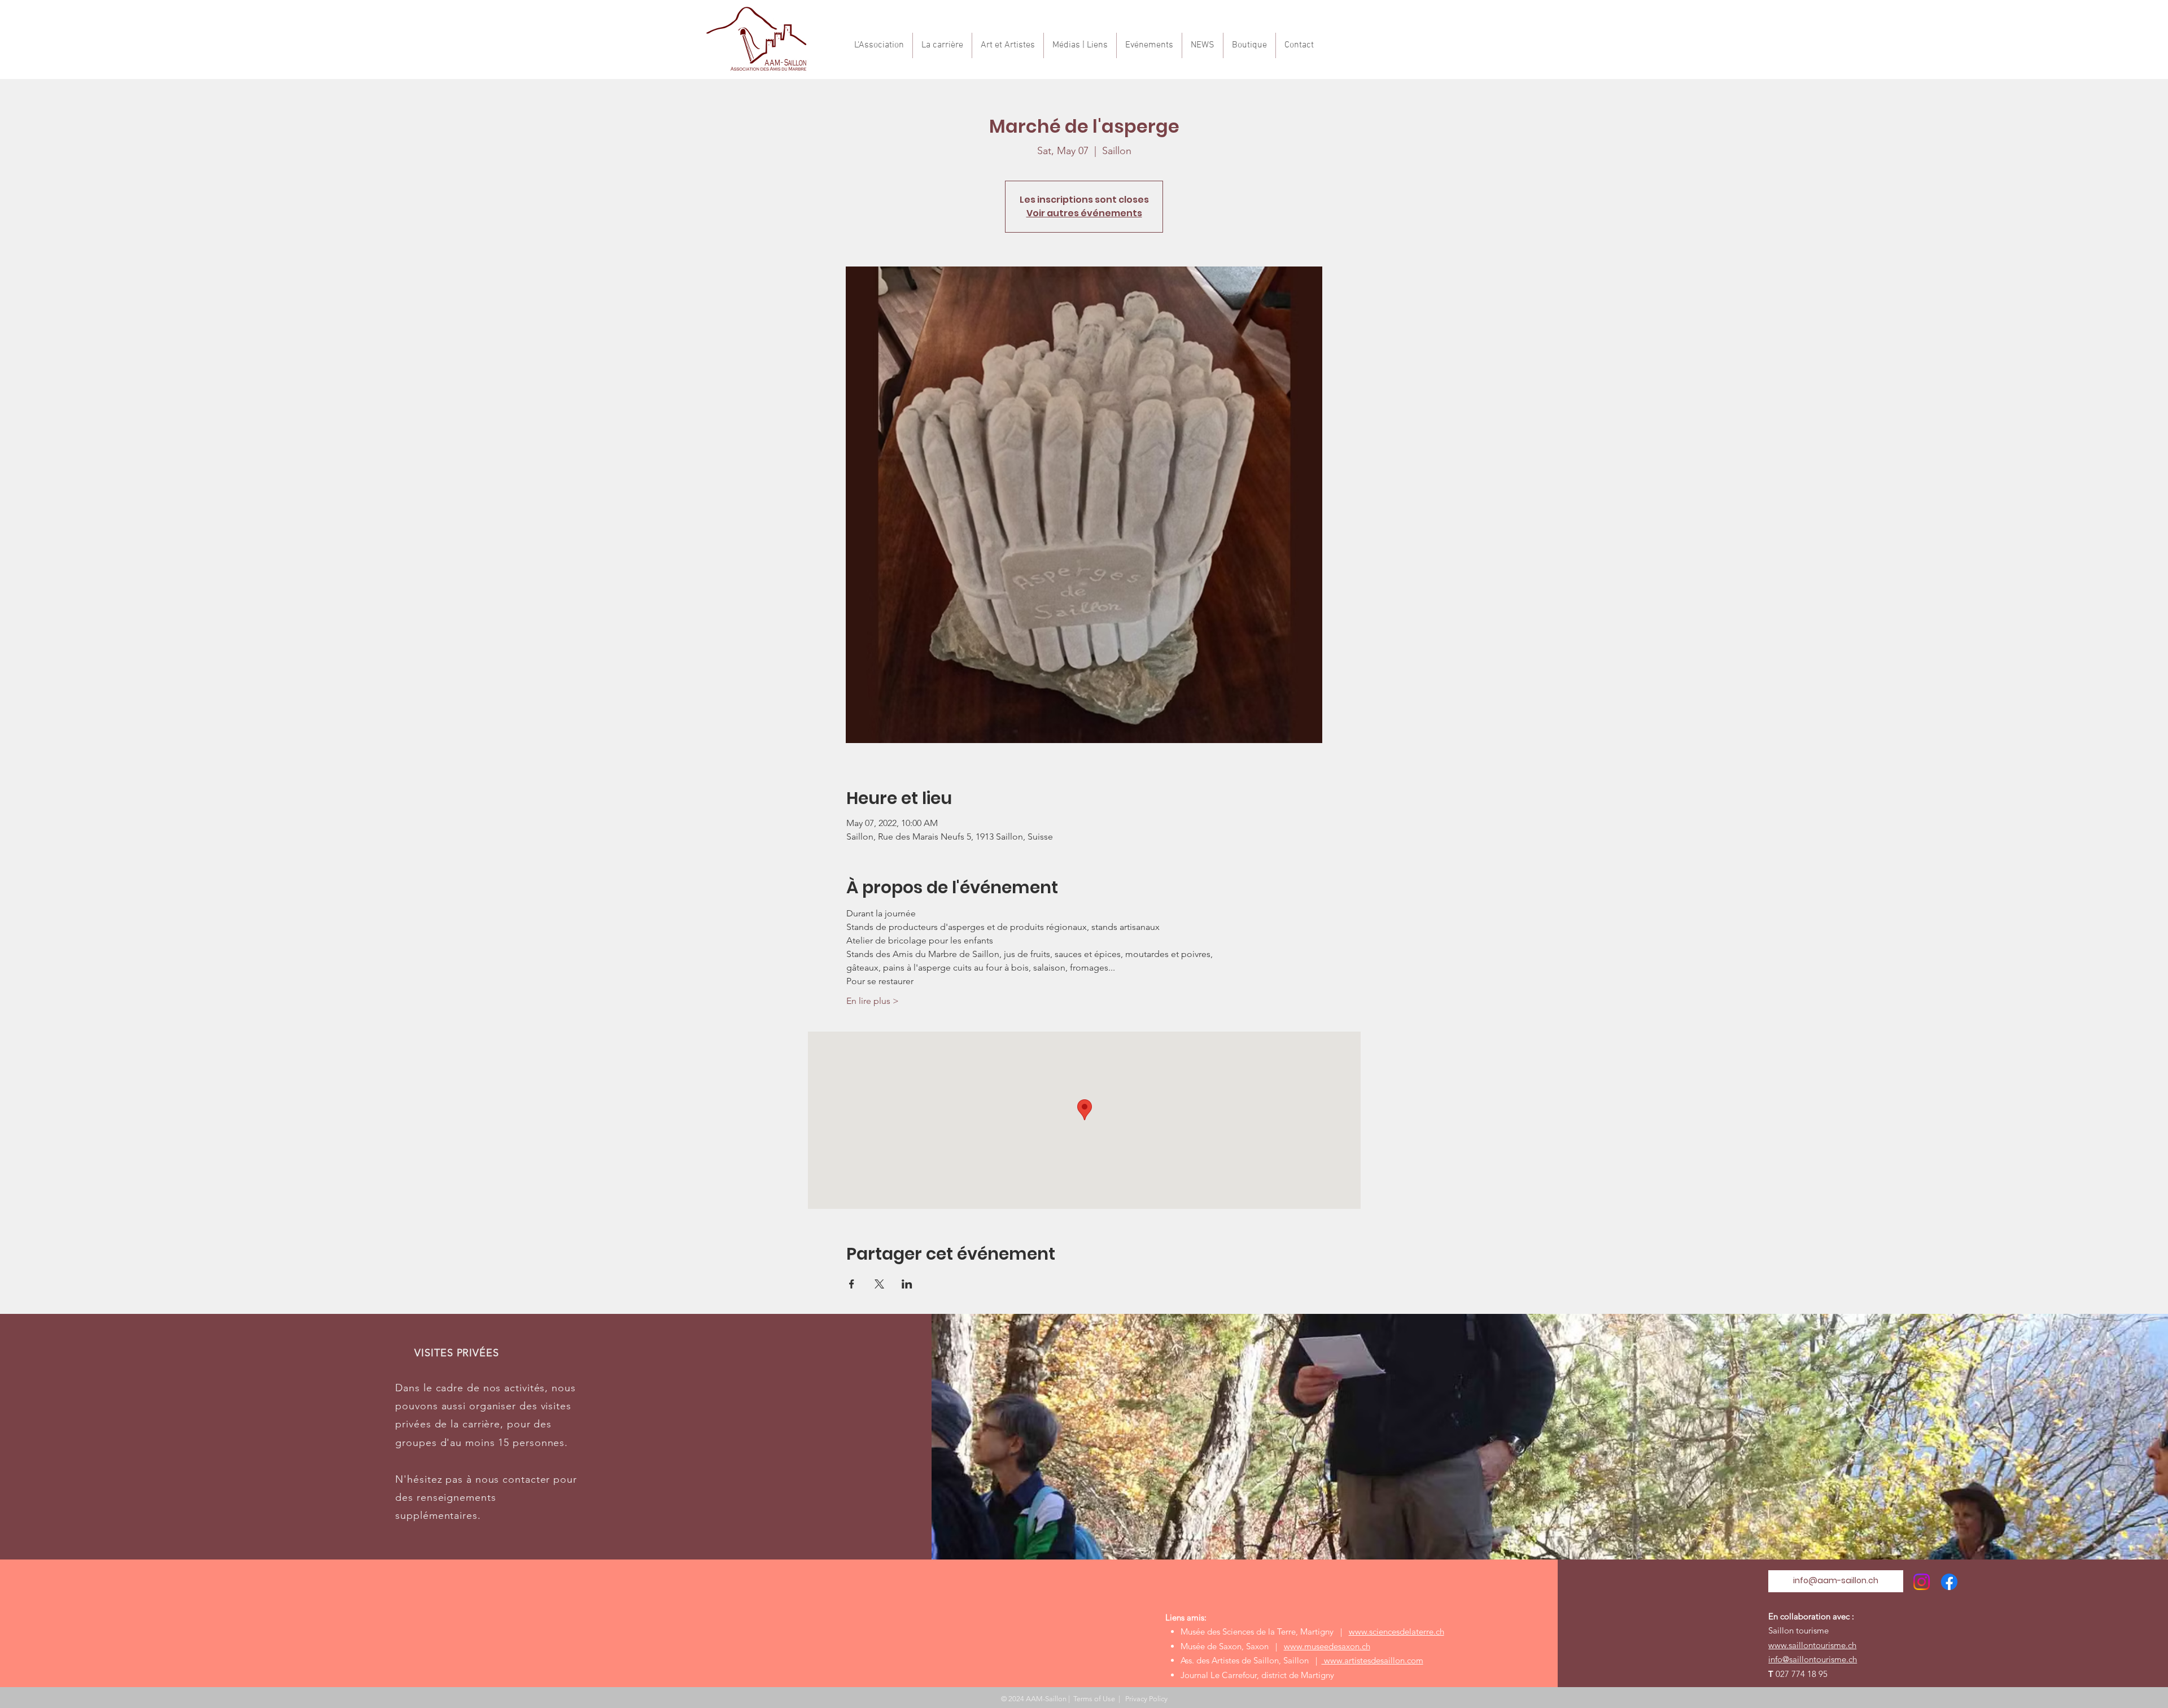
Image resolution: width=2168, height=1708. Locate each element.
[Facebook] (1949, 1582)
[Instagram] (1922, 1582)
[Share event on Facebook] (852, 1284)
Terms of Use (1094, 1699)
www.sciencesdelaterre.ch (1396, 1631)
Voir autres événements (1084, 213)
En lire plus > (873, 1001)
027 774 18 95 (1802, 1674)
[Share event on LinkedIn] (907, 1284)
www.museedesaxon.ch (1327, 1646)
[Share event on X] (879, 1284)
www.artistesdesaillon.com (1373, 1660)
